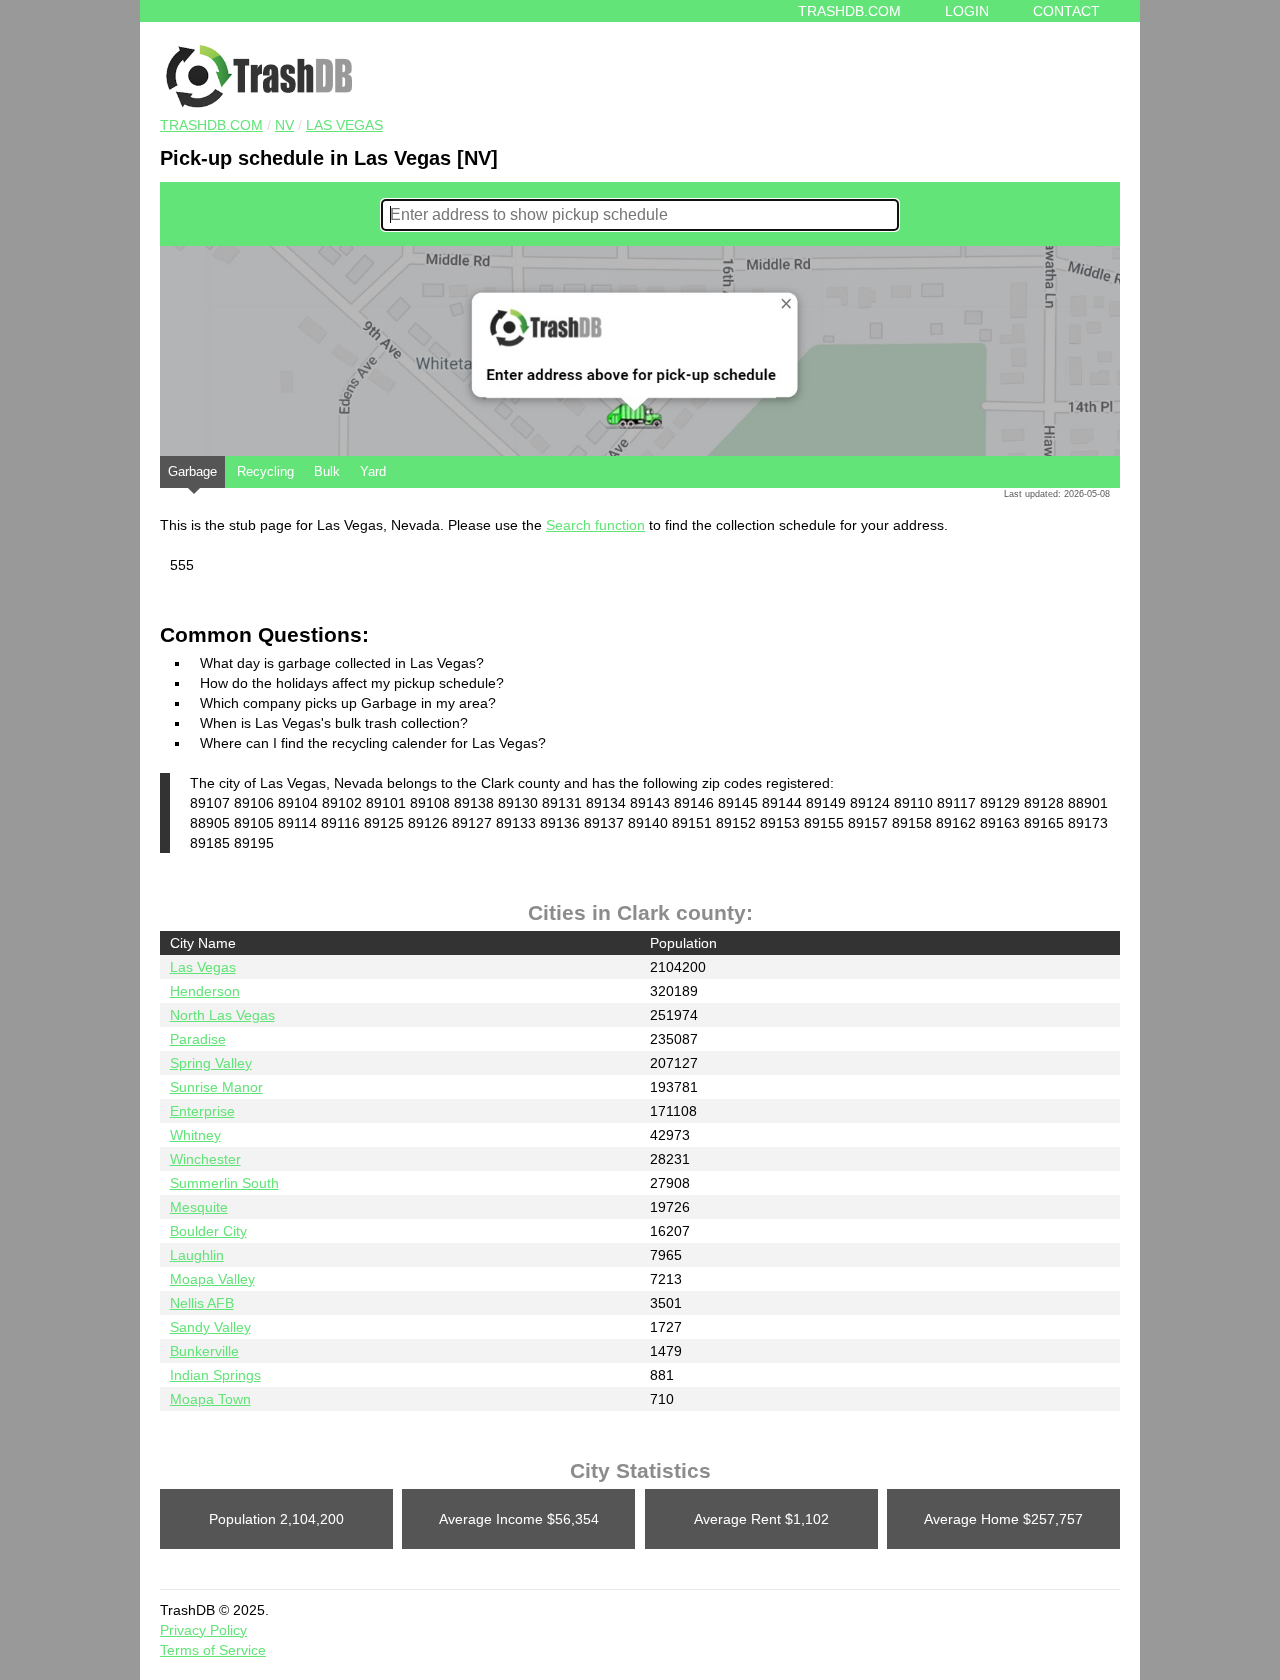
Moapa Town (210, 1399)
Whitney (195, 1135)
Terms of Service (213, 1650)
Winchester (205, 1159)
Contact (1066, 11)
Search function (595, 525)
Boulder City (208, 1231)
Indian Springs (215, 1375)
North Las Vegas (222, 1015)
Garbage (192, 471)
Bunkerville (204, 1351)
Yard (373, 471)
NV (284, 125)
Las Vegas (344, 125)
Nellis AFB (202, 1303)
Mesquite (199, 1207)
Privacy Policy (203, 1630)
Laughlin (197, 1255)
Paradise (198, 1039)
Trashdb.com (849, 11)
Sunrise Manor (216, 1087)
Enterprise (202, 1111)
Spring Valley (211, 1063)
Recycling (265, 471)
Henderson (205, 991)
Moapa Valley (212, 1279)
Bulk (327, 471)
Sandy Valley (210, 1327)
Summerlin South (224, 1183)
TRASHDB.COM (211, 125)
